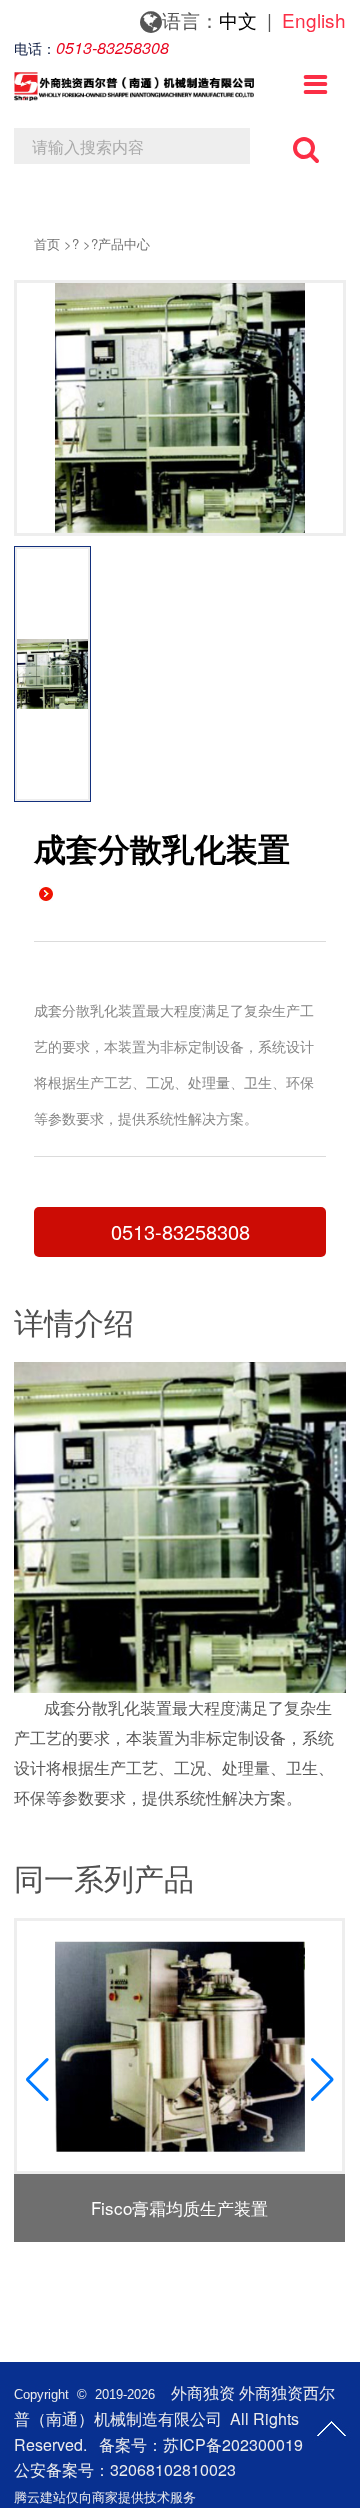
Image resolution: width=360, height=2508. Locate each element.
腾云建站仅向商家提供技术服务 (105, 2496)
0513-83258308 (180, 1231)
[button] (322, 2080)
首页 (47, 243)
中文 (238, 19)
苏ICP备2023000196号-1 (252, 2444)
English (314, 19)
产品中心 (124, 243)
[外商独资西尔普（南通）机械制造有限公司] (134, 92)
